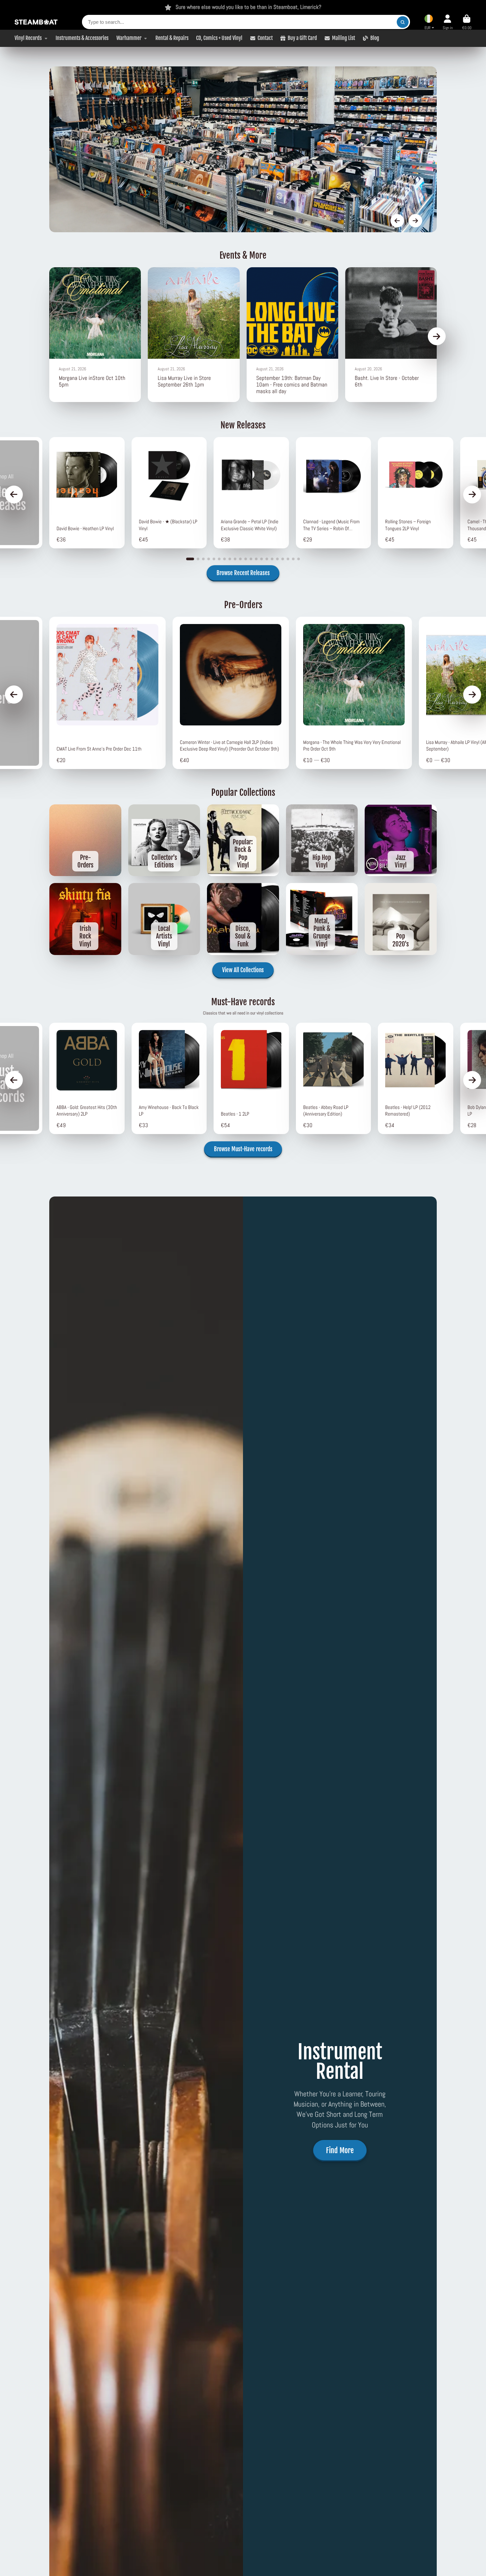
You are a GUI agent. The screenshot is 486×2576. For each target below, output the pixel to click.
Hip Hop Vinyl (322, 840)
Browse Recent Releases (243, 573)
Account (448, 22)
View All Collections (243, 970)
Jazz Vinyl (401, 840)
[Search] (403, 22)
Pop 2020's (401, 919)
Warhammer (129, 38)
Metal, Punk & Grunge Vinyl (322, 919)
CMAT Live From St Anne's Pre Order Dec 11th (107, 693)
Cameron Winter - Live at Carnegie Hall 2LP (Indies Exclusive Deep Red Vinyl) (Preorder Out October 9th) (231, 693)
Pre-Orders (85, 840)
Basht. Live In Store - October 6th (391, 334)
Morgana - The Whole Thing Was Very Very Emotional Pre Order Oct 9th (354, 693)
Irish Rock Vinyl (85, 919)
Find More (340, 2150)
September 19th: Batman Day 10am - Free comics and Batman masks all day (292, 334)
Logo (36, 22)
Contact (265, 38)
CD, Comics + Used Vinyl (219, 38)
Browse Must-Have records (243, 1149)
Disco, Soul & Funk (243, 919)
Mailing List (344, 38)
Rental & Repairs (172, 38)
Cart (467, 22)
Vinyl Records (28, 38)
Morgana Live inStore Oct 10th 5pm (95, 334)
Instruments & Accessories (82, 38)
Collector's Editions (164, 840)
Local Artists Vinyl (164, 919)
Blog (375, 38)
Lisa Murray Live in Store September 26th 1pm (194, 334)
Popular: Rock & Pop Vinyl (243, 840)
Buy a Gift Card (302, 38)
